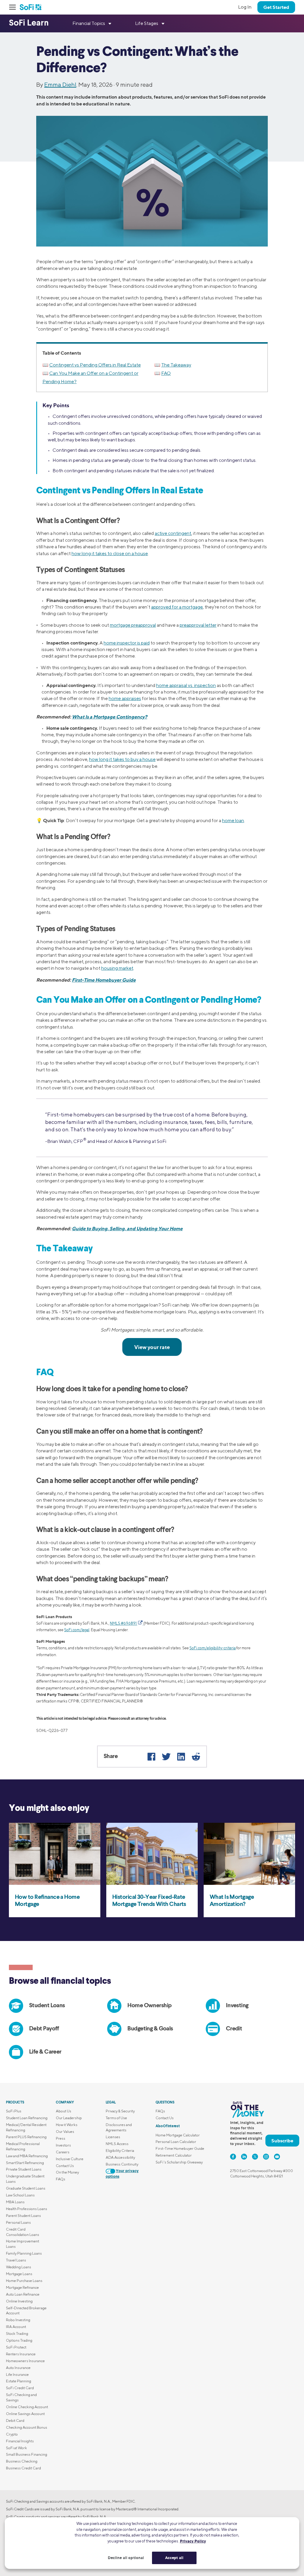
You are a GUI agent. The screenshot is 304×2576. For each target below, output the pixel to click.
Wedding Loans (19, 2267)
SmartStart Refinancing (25, 2163)
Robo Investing (18, 2320)
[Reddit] (196, 1757)
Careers (63, 2152)
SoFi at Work (16, 2448)
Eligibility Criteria (120, 2151)
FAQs (61, 2179)
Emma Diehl (60, 85)
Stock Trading (17, 2333)
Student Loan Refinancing (27, 2118)
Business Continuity (122, 2164)
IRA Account (16, 2327)
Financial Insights (20, 2441)
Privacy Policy (193, 2541)
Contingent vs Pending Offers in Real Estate (95, 365)
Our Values (65, 2132)
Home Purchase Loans (24, 2281)
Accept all (174, 2558)
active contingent (173, 533)
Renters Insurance (21, 2354)
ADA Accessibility (120, 2157)
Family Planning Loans (24, 2253)
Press (61, 2138)
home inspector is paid (127, 643)
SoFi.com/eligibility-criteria (213, 1648)
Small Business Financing (27, 2454)
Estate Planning (19, 2381)
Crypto (12, 2434)
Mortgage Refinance (22, 2287)
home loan (233, 821)
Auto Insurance (18, 2368)
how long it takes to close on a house (110, 553)
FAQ (166, 373)
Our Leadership (69, 2118)
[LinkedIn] (181, 1757)
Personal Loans (18, 2222)
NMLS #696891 (123, 1623)
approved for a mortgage (177, 607)
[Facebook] (151, 1757)
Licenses (113, 2137)
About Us (64, 2111)
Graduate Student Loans (26, 2188)
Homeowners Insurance (25, 2361)
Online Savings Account (25, 2414)
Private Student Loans (24, 2169)
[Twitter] (166, 1757)
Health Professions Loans (27, 2209)
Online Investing (19, 2301)
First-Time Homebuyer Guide (104, 980)
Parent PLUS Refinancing (26, 2137)
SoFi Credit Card (20, 2388)
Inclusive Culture (70, 2159)
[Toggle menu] (14, 7)
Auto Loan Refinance (23, 2294)
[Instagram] (266, 2157)
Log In (245, 7)
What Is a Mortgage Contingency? (110, 717)
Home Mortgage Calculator (178, 2135)
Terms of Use (116, 2118)
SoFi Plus (14, 2111)
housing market (117, 968)
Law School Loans (20, 2195)
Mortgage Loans (19, 2274)
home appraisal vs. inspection (186, 685)
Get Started (276, 7)
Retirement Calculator (174, 2155)
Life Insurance (17, 2374)
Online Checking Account (27, 2407)
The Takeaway (176, 365)
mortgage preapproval (133, 625)
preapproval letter (198, 625)
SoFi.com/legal (77, 1630)
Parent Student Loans (23, 2216)
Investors (63, 2145)
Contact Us (65, 2166)
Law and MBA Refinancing (27, 2156)
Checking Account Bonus (27, 2427)
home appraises (125, 698)
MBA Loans (15, 2202)
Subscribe (282, 2141)
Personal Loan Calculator (176, 2142)
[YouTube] (277, 2157)
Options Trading (19, 2340)
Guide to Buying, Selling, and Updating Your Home (127, 1228)
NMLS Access (117, 2144)
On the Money (67, 2172)
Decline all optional (126, 2558)
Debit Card (15, 2421)
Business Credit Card (23, 2468)
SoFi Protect (16, 2347)
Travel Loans (16, 2260)
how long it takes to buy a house (122, 759)
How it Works (67, 2125)
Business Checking (22, 2461)
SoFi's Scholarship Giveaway (179, 2162)
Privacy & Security (120, 2111)
